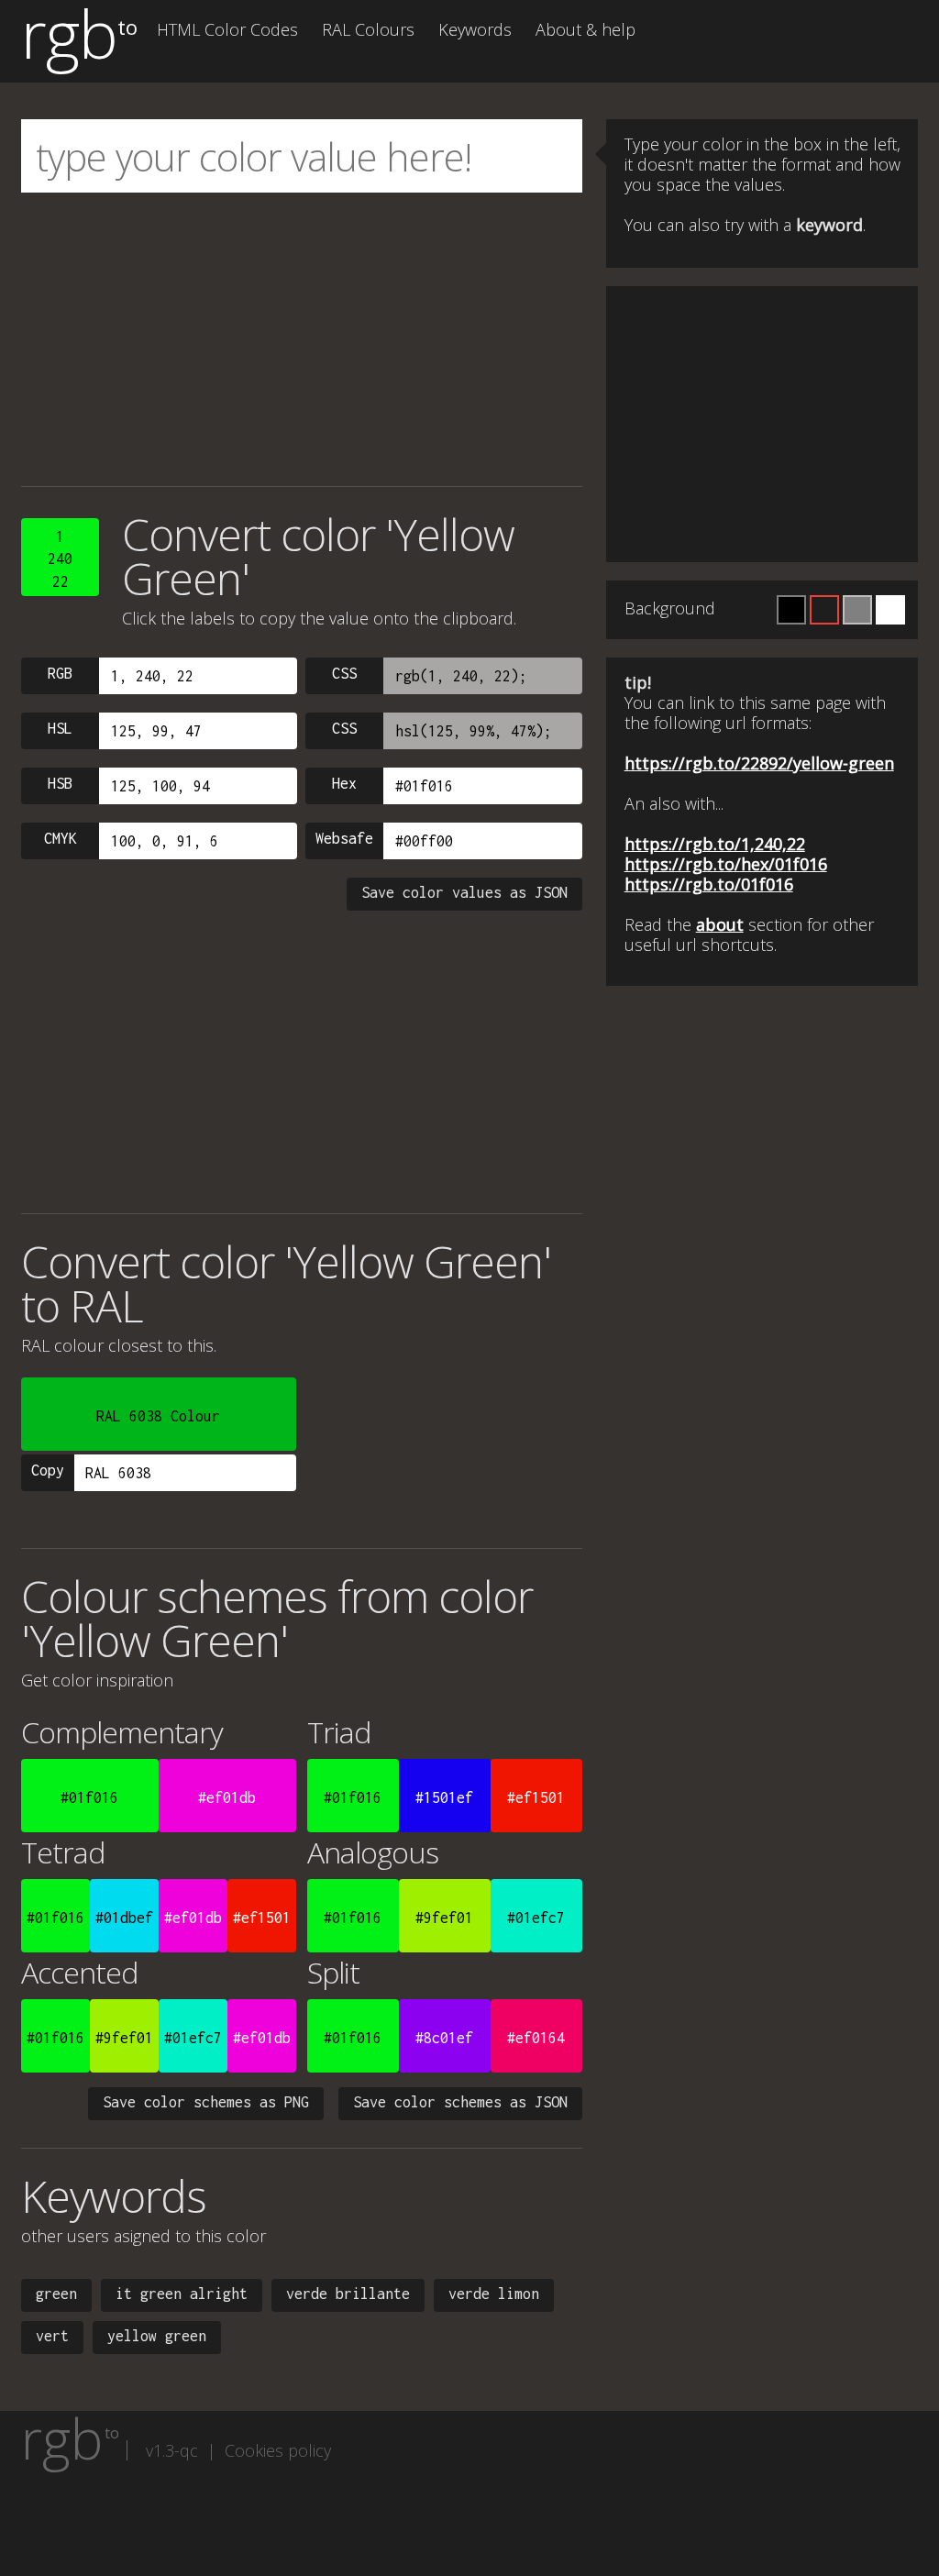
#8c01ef (444, 2038)
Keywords (475, 29)
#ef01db (227, 1797)
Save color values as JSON (464, 892)
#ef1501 (536, 1797)
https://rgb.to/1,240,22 (715, 844)
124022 (60, 559)
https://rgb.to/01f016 (709, 884)
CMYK (61, 838)
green (56, 2294)
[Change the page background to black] (791, 610)
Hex (344, 783)
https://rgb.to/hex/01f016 (726, 864)
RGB (60, 673)
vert (52, 2336)
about (720, 924)
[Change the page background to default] (824, 610)
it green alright (182, 2294)
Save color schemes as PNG (206, 2102)
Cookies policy (278, 2450)
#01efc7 (536, 1918)
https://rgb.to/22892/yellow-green (759, 763)
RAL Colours (368, 29)
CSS (344, 673)
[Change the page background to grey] (857, 610)
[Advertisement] (302, 339)
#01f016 (89, 1797)
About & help (585, 29)
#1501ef (444, 1797)
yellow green (157, 2336)
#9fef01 (444, 1918)
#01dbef (124, 1918)
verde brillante (348, 2294)
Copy (48, 1470)
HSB (60, 783)
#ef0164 (536, 2038)
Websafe (344, 838)
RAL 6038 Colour (158, 1416)
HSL (60, 728)
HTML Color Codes (227, 29)
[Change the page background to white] (890, 610)
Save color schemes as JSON (460, 2102)
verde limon (494, 2294)
